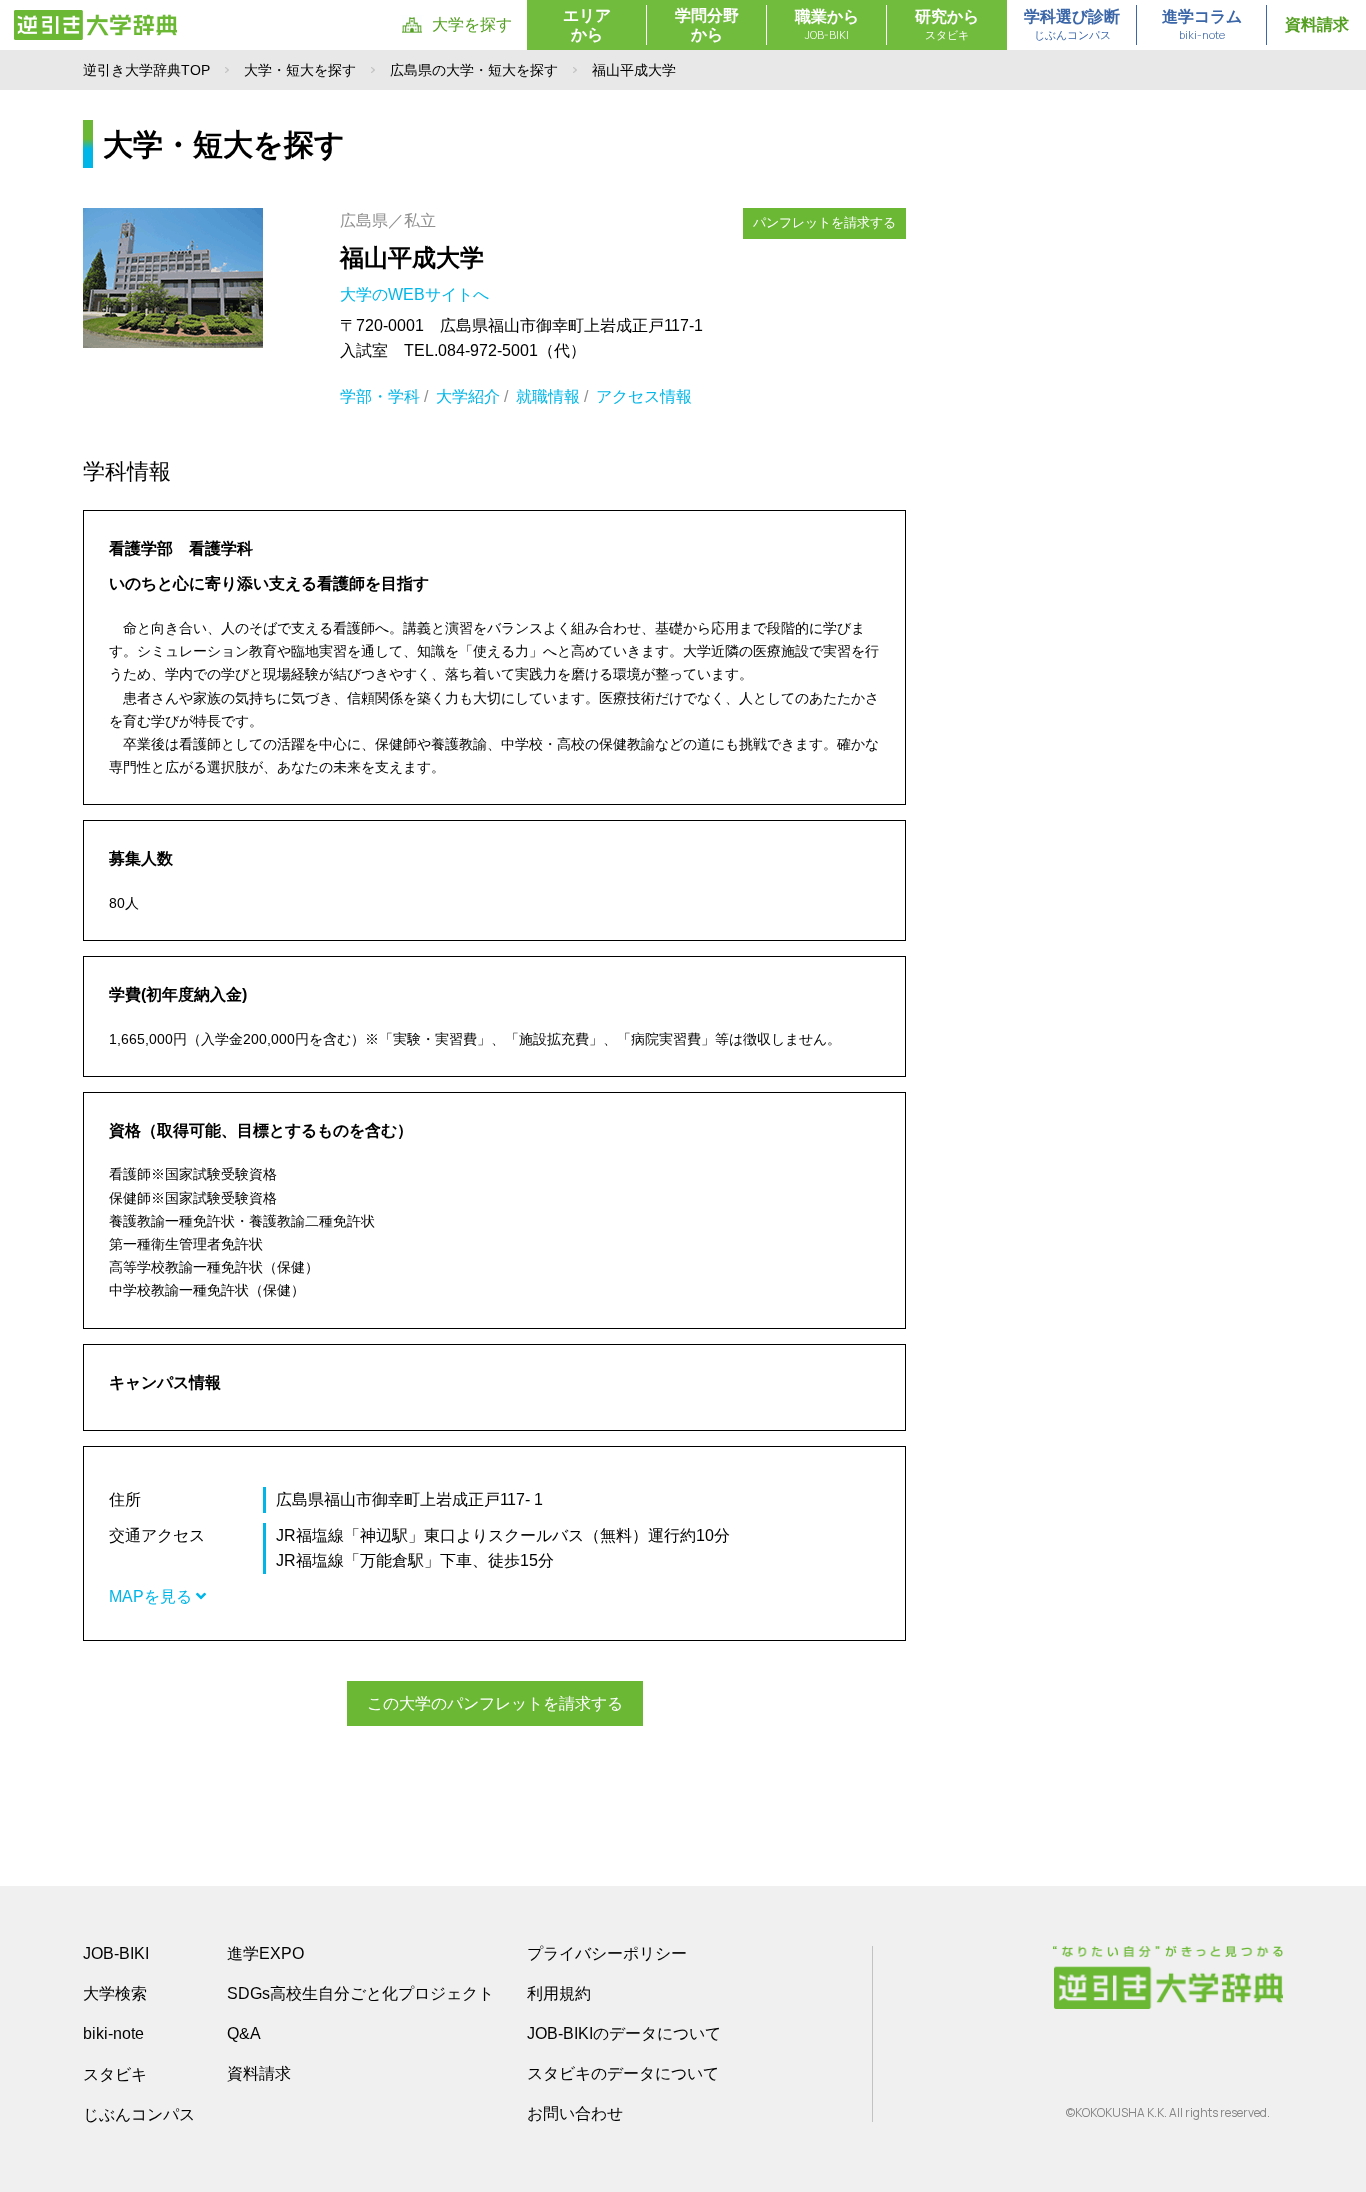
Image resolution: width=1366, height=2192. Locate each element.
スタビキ (115, 2074)
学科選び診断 (1072, 25)
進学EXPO (265, 1953)
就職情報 (548, 396)
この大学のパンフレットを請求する (495, 1703)
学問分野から (707, 25)
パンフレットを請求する (824, 222)
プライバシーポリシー (607, 1953)
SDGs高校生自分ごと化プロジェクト (360, 1993)
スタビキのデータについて (623, 2073)
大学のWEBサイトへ (416, 294)
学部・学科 (380, 396)
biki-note (113, 2033)
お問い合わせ (575, 2113)
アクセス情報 (644, 396)
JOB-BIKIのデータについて (624, 2033)
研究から (947, 25)
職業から (827, 25)
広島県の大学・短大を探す (474, 70)
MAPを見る (152, 1596)
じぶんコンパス (139, 2114)
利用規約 (559, 1993)
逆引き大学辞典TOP (146, 70)
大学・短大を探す (300, 70)
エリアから (587, 25)
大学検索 (115, 1993)
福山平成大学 (412, 257)
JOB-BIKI (116, 1953)
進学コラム (1202, 25)
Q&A (244, 2033)
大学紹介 (468, 396)
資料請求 (1317, 24)
